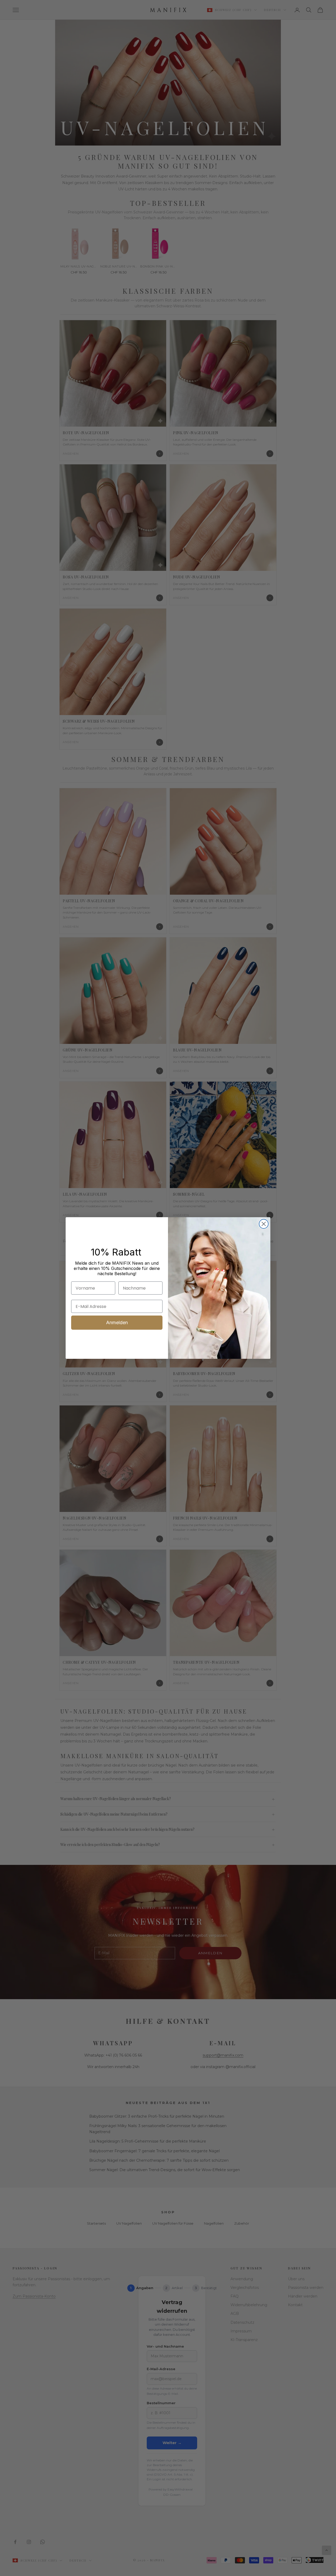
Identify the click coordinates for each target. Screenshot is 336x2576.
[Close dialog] (264, 1224)
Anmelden (117, 1322)
